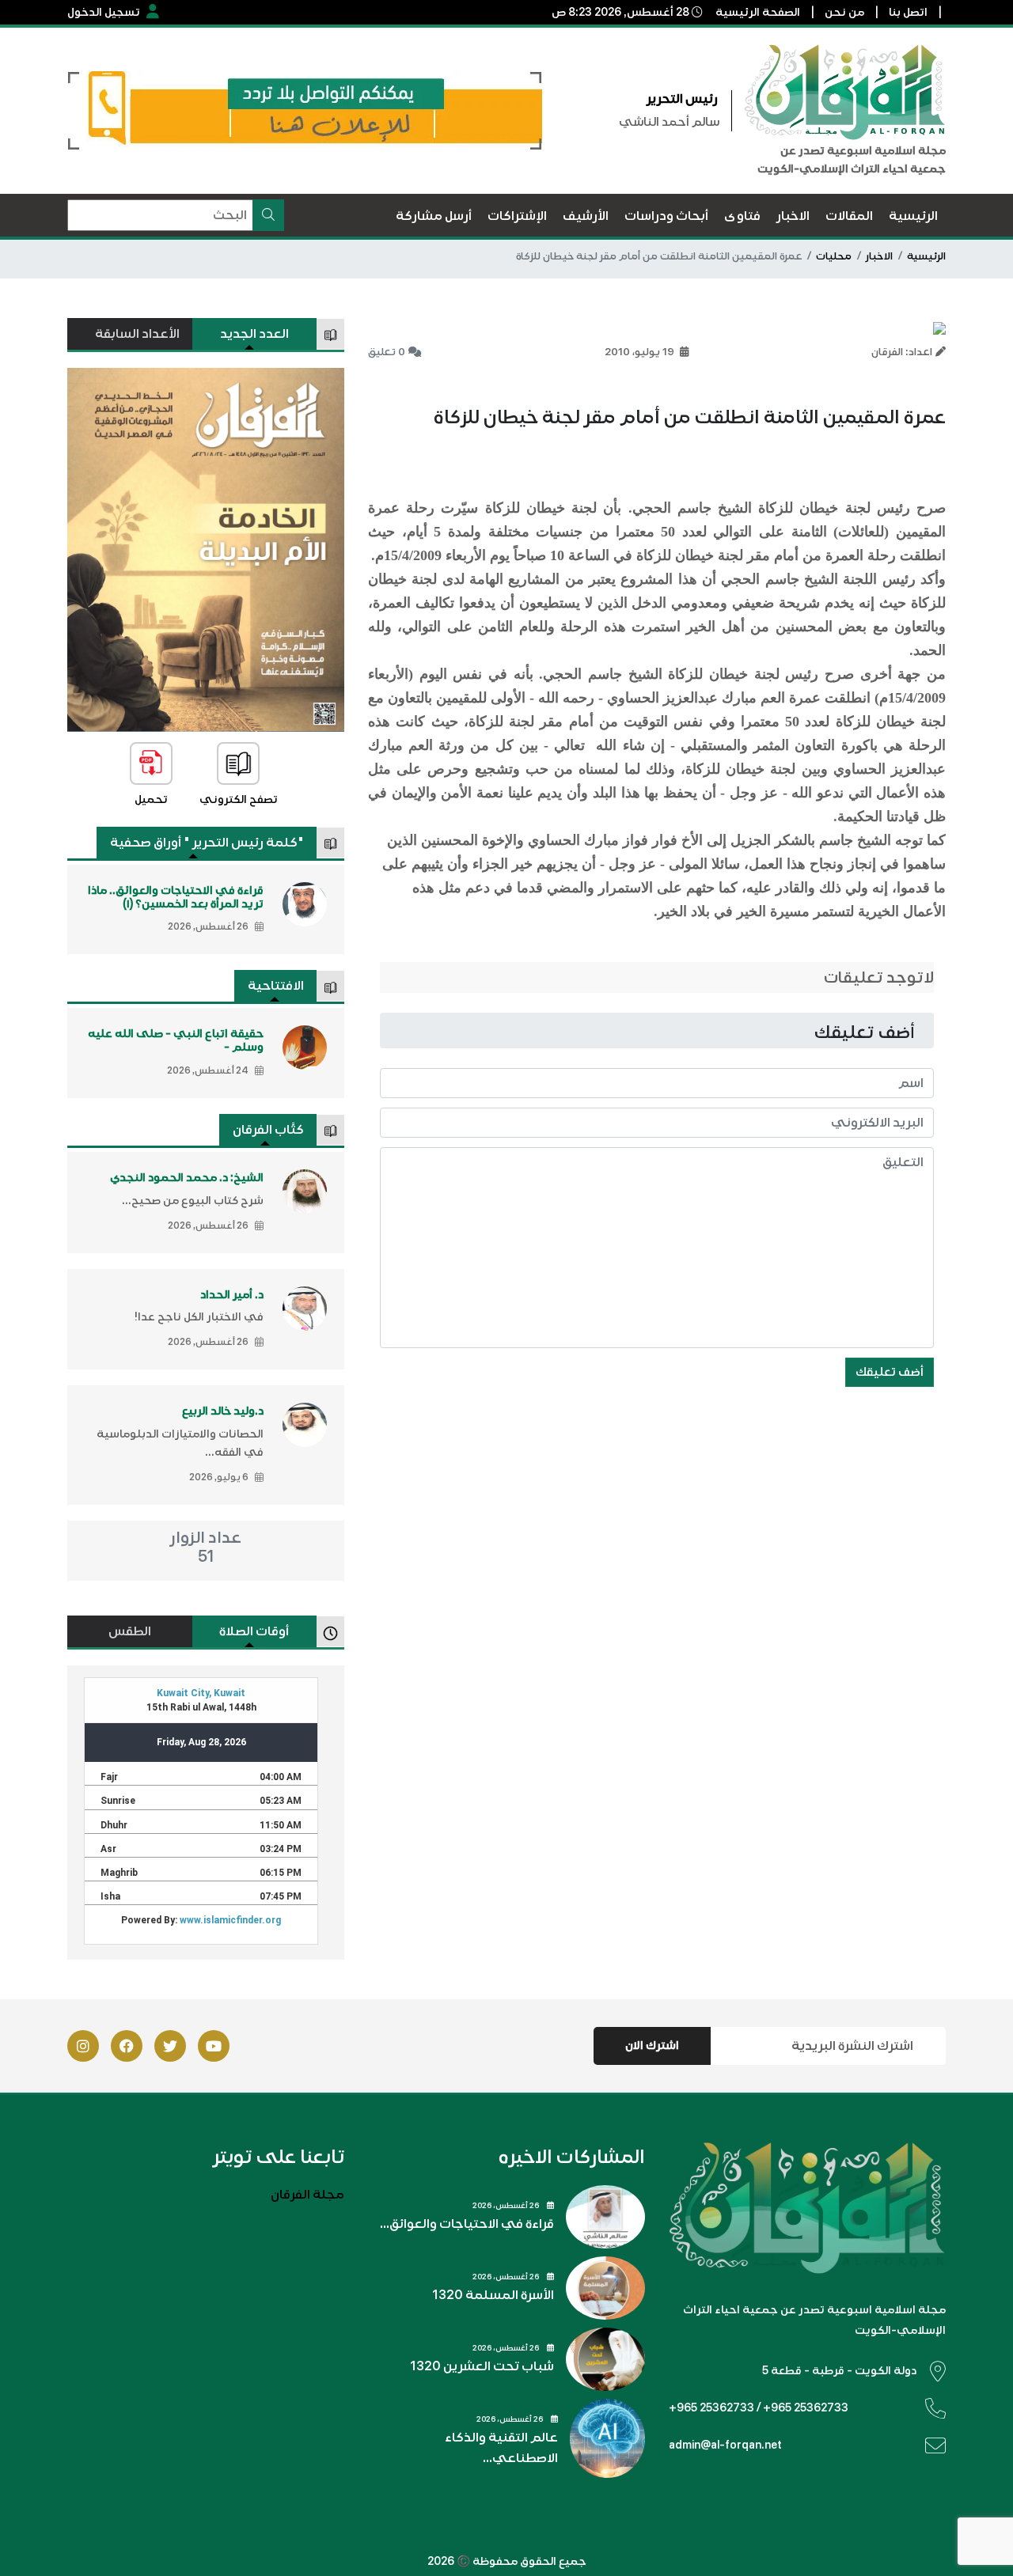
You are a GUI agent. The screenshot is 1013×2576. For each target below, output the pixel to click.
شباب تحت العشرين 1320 (482, 2366)
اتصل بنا (908, 12)
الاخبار (879, 256)
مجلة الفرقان (307, 2195)
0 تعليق (387, 352)
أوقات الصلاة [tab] (254, 1631)
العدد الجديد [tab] (254, 334)
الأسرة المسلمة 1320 (493, 2295)
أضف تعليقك (890, 1372)
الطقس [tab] (130, 1631)
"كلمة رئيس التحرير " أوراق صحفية (207, 843)
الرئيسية (926, 256)
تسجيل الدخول (104, 12)
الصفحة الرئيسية (758, 12)
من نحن (844, 12)
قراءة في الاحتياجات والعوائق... (467, 2224)
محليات (834, 256)
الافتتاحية (276, 986)
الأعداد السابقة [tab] (137, 334)
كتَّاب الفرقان (268, 1130)
